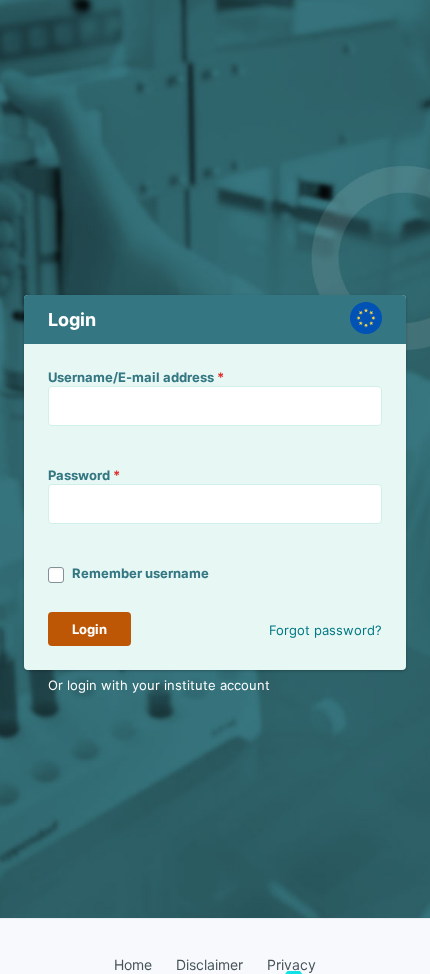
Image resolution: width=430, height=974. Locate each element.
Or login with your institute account (159, 685)
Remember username (140, 573)
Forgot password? (325, 630)
